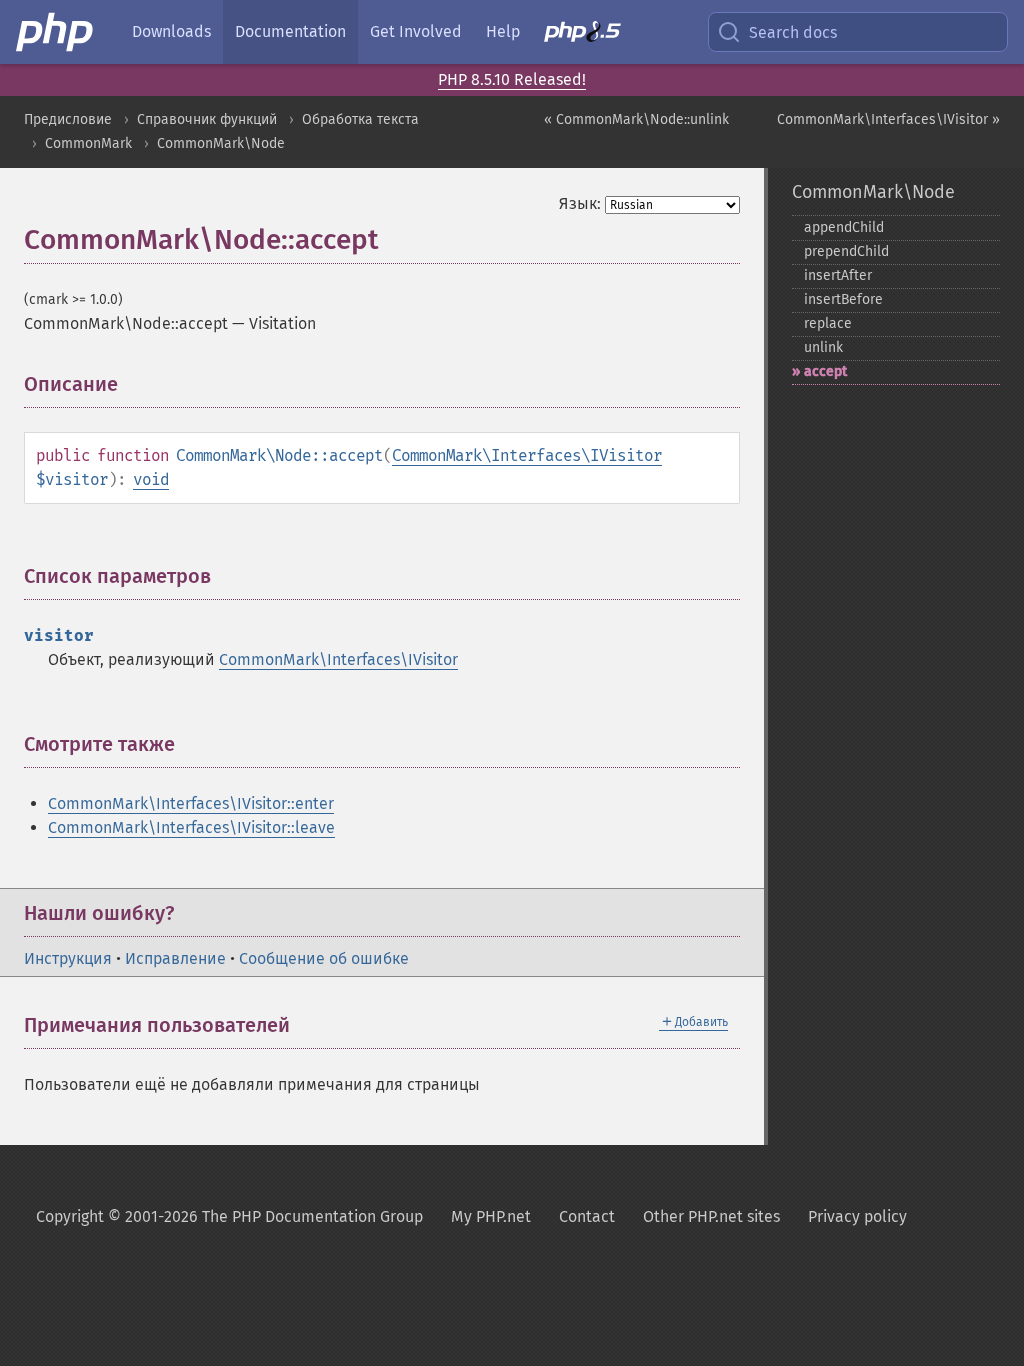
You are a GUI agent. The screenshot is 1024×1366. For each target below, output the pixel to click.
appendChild (844, 227)
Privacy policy (857, 1216)
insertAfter (838, 275)
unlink (823, 347)
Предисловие (68, 119)
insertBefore (843, 299)
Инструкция (68, 958)
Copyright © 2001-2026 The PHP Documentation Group (229, 1216)
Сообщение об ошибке (324, 958)
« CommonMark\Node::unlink (636, 119)
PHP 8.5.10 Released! (512, 79)
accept (825, 371)
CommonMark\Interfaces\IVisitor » (888, 119)
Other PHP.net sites (711, 1216)
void (151, 479)
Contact (587, 1216)
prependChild (846, 251)
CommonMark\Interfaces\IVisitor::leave (191, 827)
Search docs (793, 32)
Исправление (175, 958)
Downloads (171, 31)
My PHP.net (491, 1216)
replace (828, 323)
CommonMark (88, 143)
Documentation (290, 31)
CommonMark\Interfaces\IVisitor (527, 455)
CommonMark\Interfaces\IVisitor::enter (191, 803)
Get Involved (416, 31)
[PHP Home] (56, 32)
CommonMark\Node (221, 143)
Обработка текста (360, 119)
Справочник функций (207, 119)
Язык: (580, 203)
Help (503, 31)
